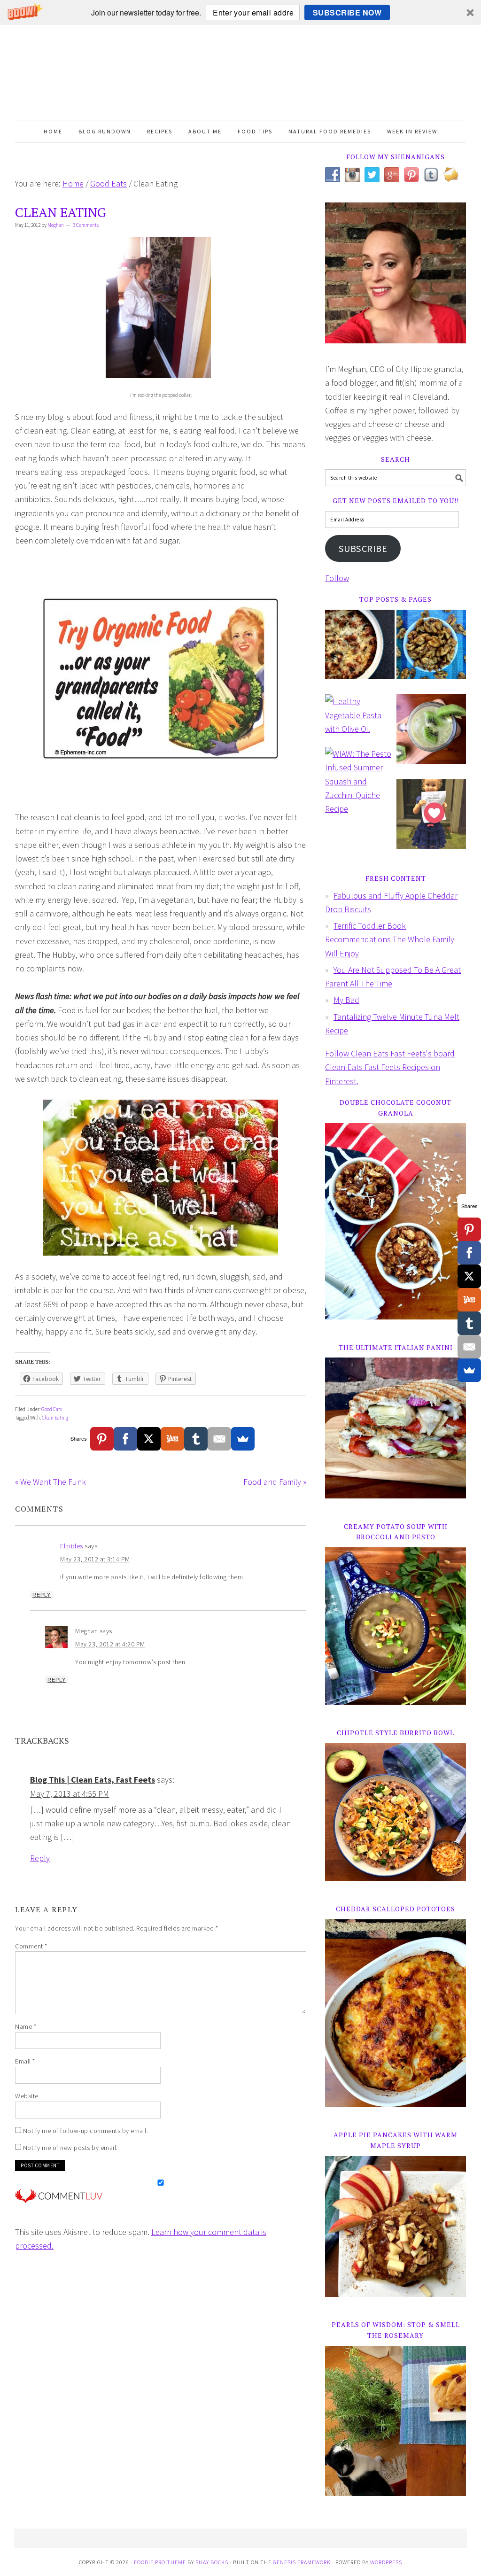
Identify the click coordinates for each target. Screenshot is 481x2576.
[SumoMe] (243, 1439)
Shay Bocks (212, 2562)
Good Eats (52, 1409)
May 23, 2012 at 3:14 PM (95, 1559)
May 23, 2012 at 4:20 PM (110, 1644)
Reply (42, 1595)
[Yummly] (172, 1439)
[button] (240, 12)
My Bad (346, 1000)
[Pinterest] (102, 1439)
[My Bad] (431, 821)
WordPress (386, 2562)
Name (26, 2026)
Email (25, 2061)
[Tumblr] (196, 1439)
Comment (31, 1946)
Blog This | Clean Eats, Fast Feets (93, 1780)
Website (27, 2096)
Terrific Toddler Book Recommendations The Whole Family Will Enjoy (390, 939)
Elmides (72, 1546)
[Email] (219, 1439)
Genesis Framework (302, 2562)
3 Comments (86, 225)
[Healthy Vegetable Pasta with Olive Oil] (360, 720)
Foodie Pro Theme (160, 2562)
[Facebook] (125, 1439)
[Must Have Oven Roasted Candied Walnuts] (431, 651)
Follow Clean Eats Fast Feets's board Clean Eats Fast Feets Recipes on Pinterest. (390, 1067)
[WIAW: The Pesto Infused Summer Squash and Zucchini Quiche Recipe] (360, 786)
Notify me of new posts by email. (70, 2148)
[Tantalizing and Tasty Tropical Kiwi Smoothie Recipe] (431, 736)
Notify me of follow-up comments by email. (86, 2131)
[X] (149, 1439)
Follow (337, 578)
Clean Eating (55, 1418)
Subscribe (363, 549)
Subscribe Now (347, 12)
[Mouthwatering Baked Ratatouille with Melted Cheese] (360, 651)
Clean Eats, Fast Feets (240, 73)
